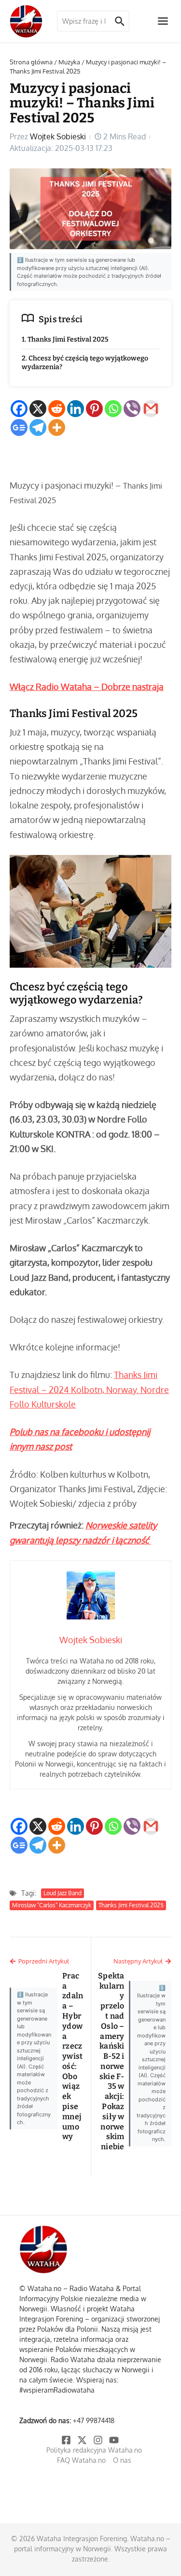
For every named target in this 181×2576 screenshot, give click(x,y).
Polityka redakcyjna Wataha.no (94, 2450)
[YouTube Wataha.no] (115, 2440)
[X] (38, 409)
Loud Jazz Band (63, 1893)
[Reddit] (57, 409)
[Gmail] (151, 409)
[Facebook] (19, 409)
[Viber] (132, 409)
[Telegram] (38, 427)
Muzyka (69, 62)
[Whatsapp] (113, 409)
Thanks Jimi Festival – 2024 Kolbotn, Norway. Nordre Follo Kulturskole (89, 1389)
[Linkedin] (76, 409)
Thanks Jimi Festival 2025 (131, 1905)
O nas (122, 2460)
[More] (57, 427)
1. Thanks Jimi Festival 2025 (65, 339)
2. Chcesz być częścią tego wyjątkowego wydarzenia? (85, 363)
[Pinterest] (94, 409)
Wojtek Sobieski (58, 136)
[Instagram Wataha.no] (99, 2440)
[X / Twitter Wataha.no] (83, 2440)
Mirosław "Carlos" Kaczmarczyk (52, 1905)
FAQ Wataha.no (81, 2460)
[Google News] (19, 427)
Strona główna (31, 62)
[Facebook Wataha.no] (67, 2440)
